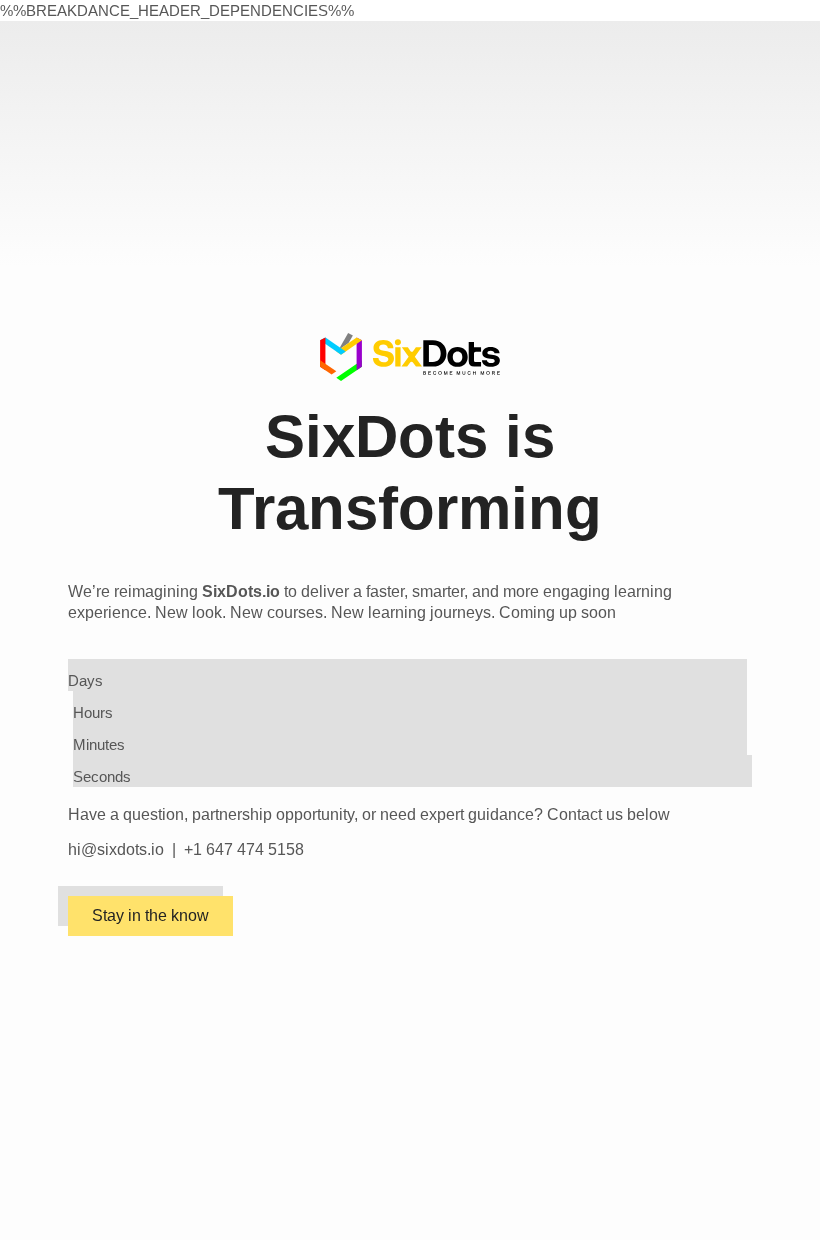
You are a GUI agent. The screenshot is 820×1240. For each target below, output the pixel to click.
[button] (150, 916)
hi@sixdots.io (116, 849)
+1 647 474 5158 (244, 849)
